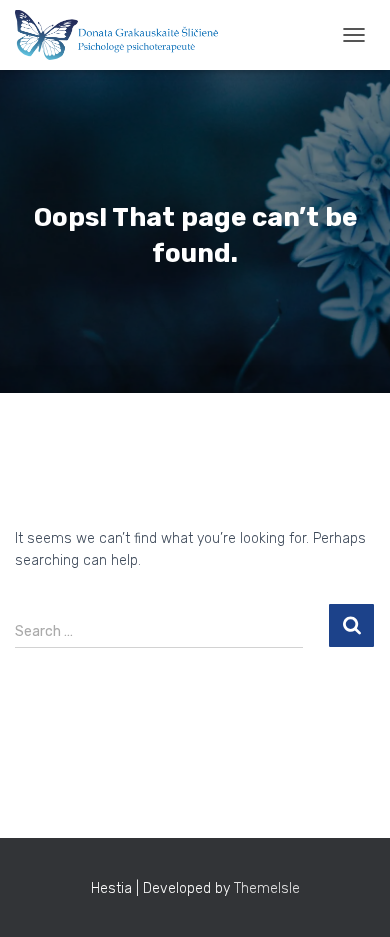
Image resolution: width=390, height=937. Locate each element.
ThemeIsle (267, 888)
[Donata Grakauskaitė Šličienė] (124, 35)
